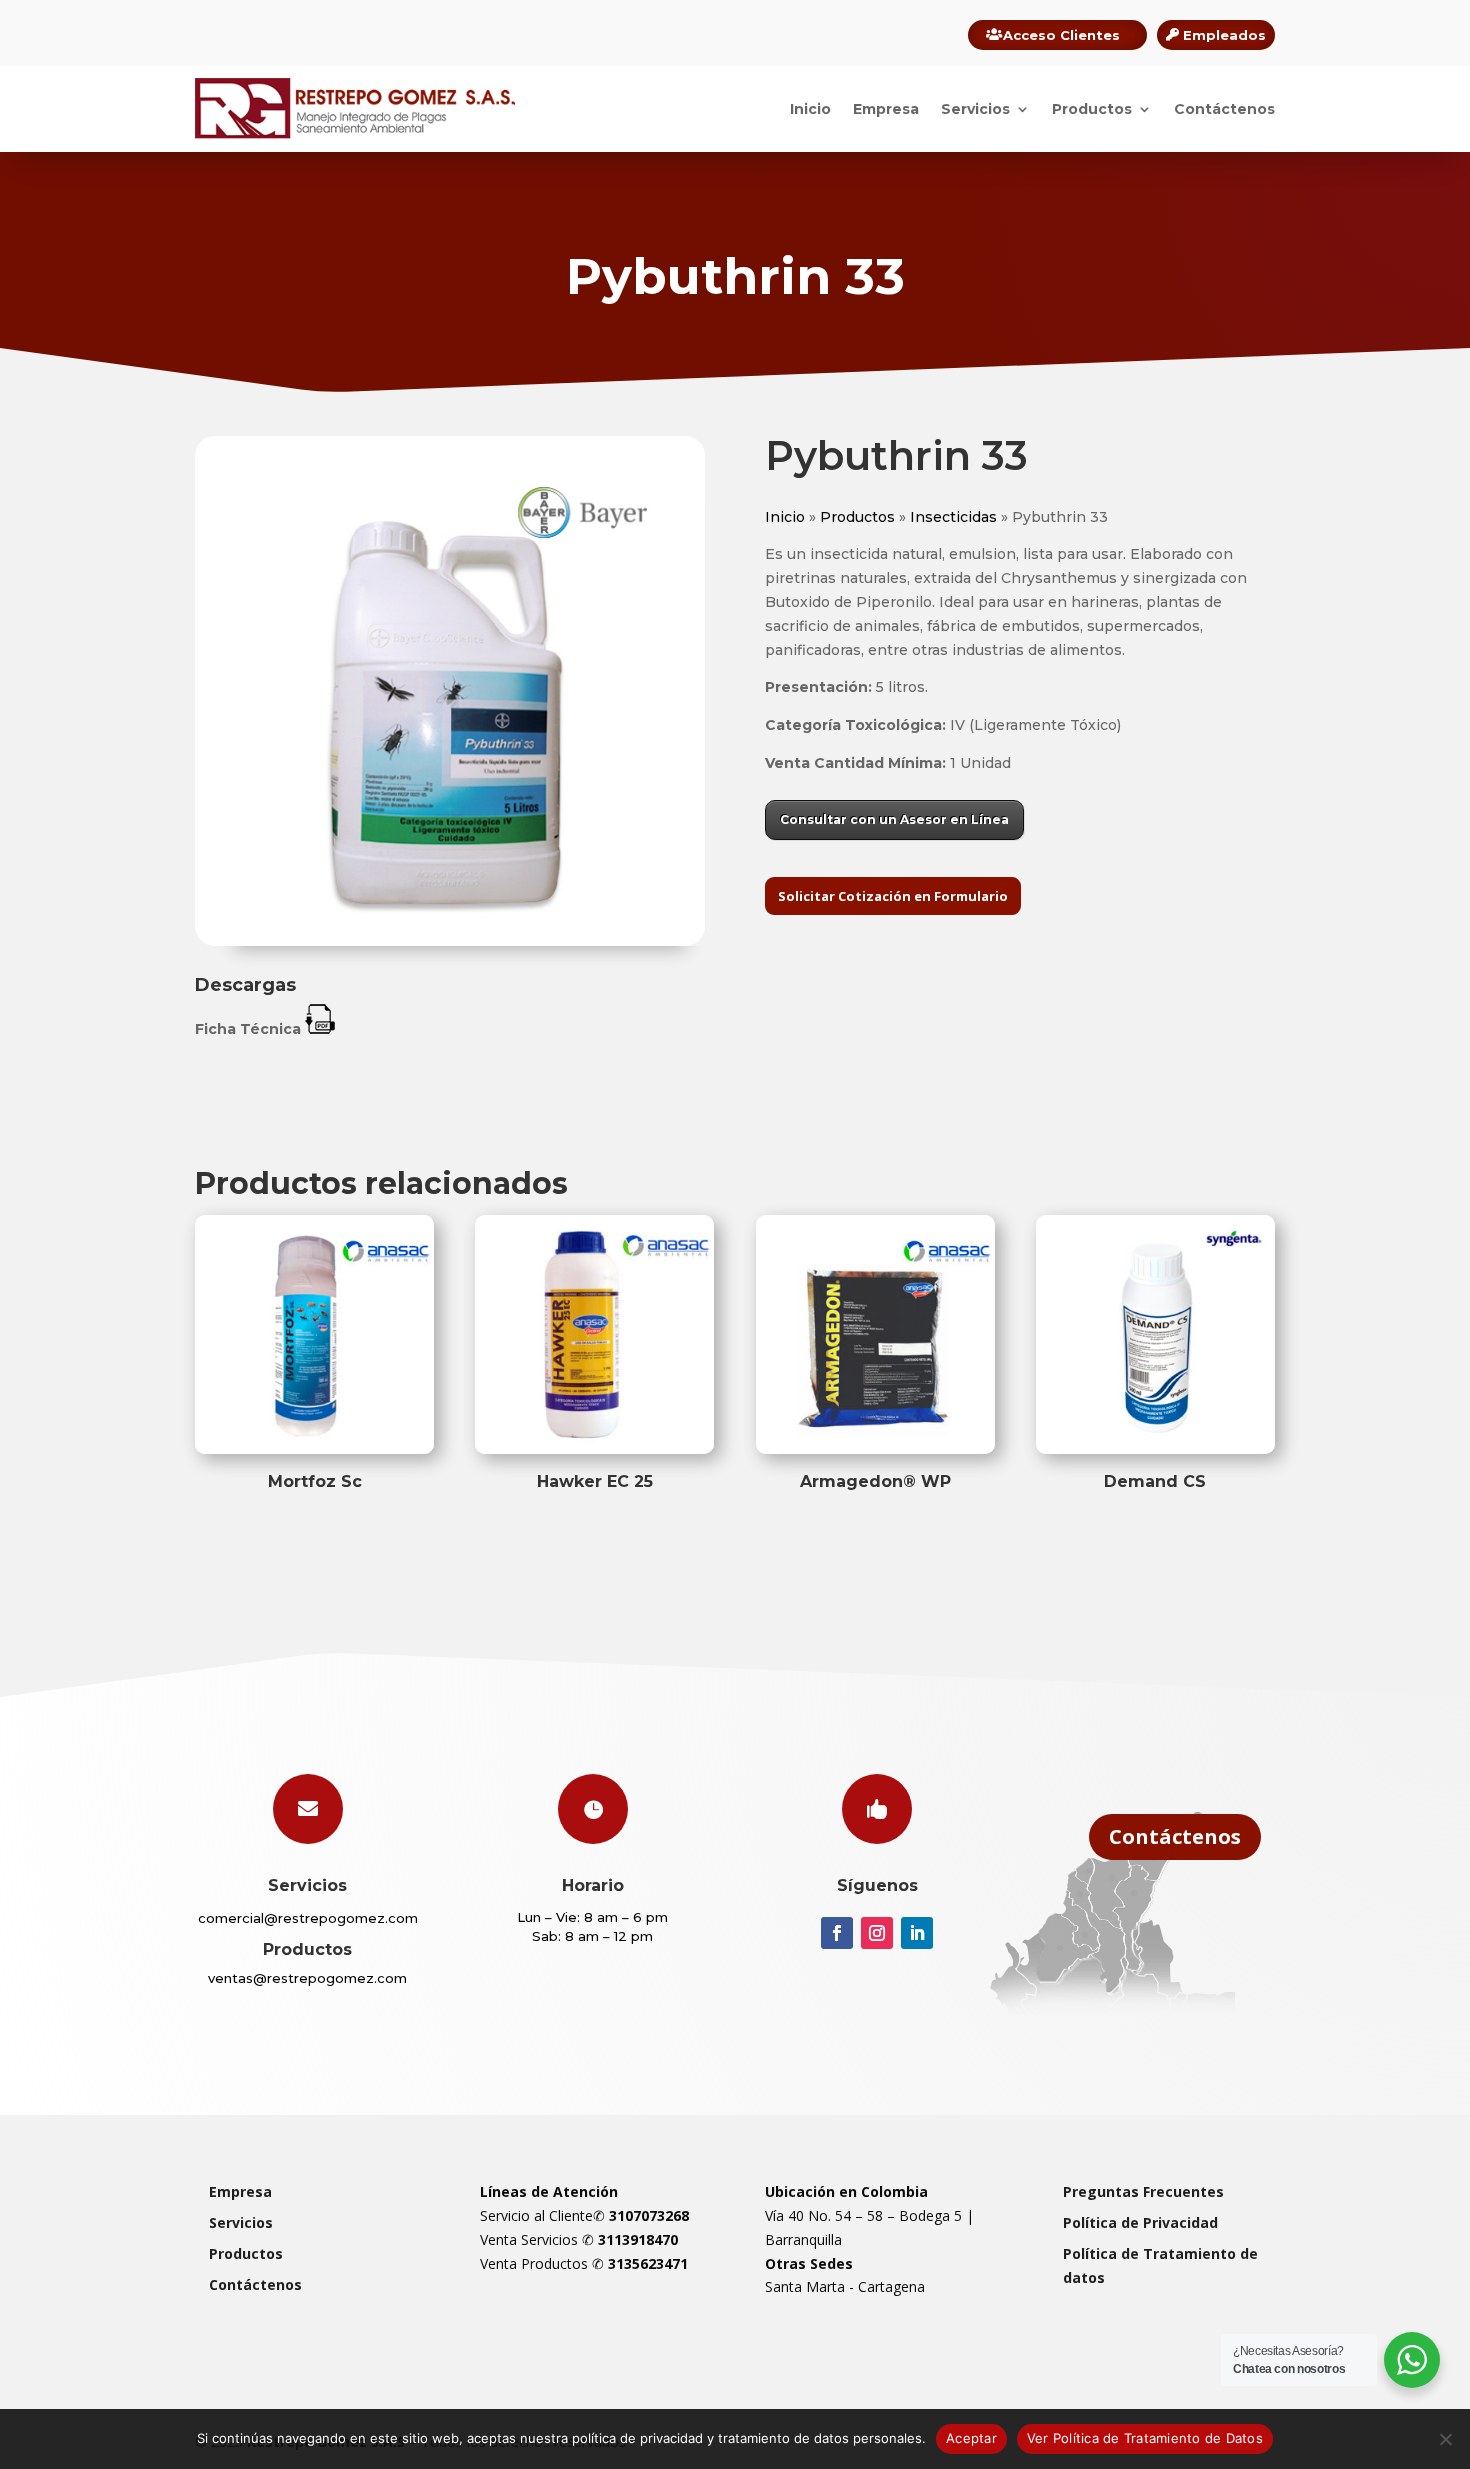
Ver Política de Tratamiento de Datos (1145, 2438)
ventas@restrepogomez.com (307, 1978)
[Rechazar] (1445, 2439)
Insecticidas (953, 517)
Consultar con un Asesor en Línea (894, 819)
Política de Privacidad (1140, 2222)
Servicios (975, 109)
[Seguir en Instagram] (877, 1933)
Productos (1092, 109)
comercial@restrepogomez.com (308, 1918)
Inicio (810, 109)
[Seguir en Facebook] (837, 1933)
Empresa (886, 109)
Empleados (1224, 35)
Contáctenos (1224, 109)
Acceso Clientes (1061, 35)
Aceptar (971, 2438)
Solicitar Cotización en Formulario (893, 896)
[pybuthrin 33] (450, 940)
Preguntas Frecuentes (1143, 2191)
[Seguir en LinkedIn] (917, 1933)
